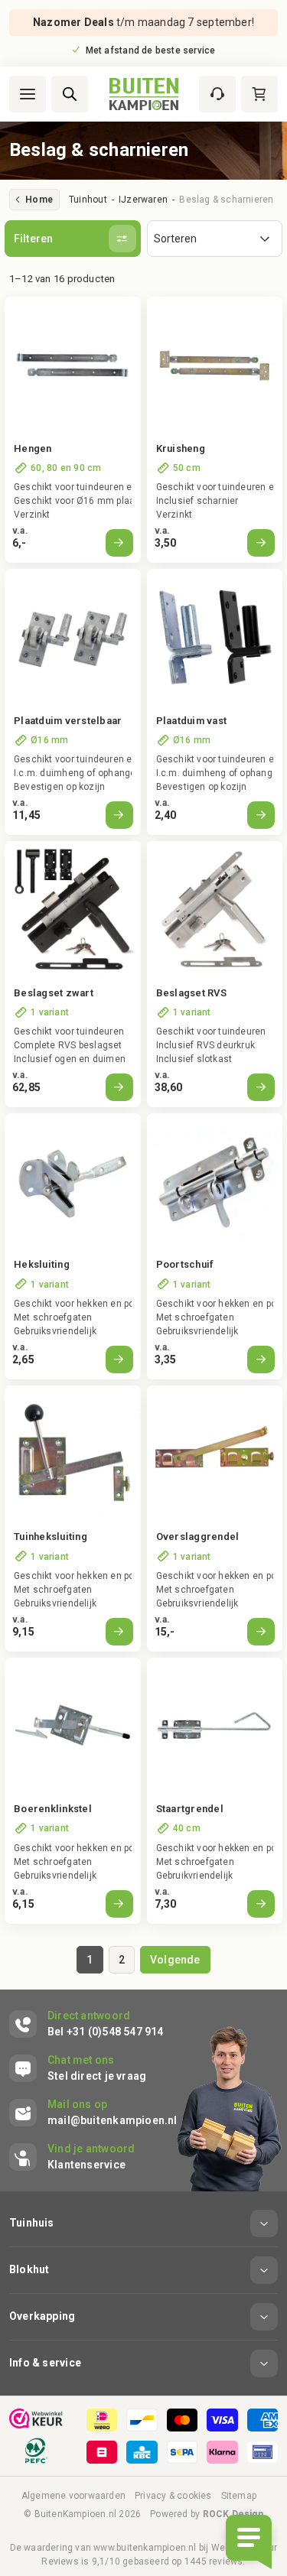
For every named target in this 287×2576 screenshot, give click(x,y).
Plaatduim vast (192, 721)
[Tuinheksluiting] (73, 1454)
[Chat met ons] (78, 2068)
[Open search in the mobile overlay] (70, 94)
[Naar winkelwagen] (259, 94)
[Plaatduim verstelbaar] (73, 637)
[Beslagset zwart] (73, 909)
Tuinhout (88, 200)
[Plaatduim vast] (215, 637)
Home (39, 200)
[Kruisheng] (215, 365)
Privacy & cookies (173, 2496)
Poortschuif (185, 1264)
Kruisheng (181, 448)
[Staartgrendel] (215, 1726)
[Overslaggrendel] (215, 1454)
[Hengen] (73, 365)
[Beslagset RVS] (215, 909)
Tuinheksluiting (51, 1537)
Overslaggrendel (198, 1537)
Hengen (33, 448)
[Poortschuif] (215, 1181)
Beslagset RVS (191, 993)
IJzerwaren (143, 200)
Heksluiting (42, 1264)
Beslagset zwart (54, 993)
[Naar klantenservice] (217, 94)
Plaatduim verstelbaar (68, 721)
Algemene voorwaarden (73, 2496)
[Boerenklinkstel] (73, 1726)
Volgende (175, 1960)
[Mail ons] (93, 2113)
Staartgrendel (190, 1809)
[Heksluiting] (73, 1181)
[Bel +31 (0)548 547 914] (86, 2024)
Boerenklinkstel (53, 1809)
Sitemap (239, 2496)
